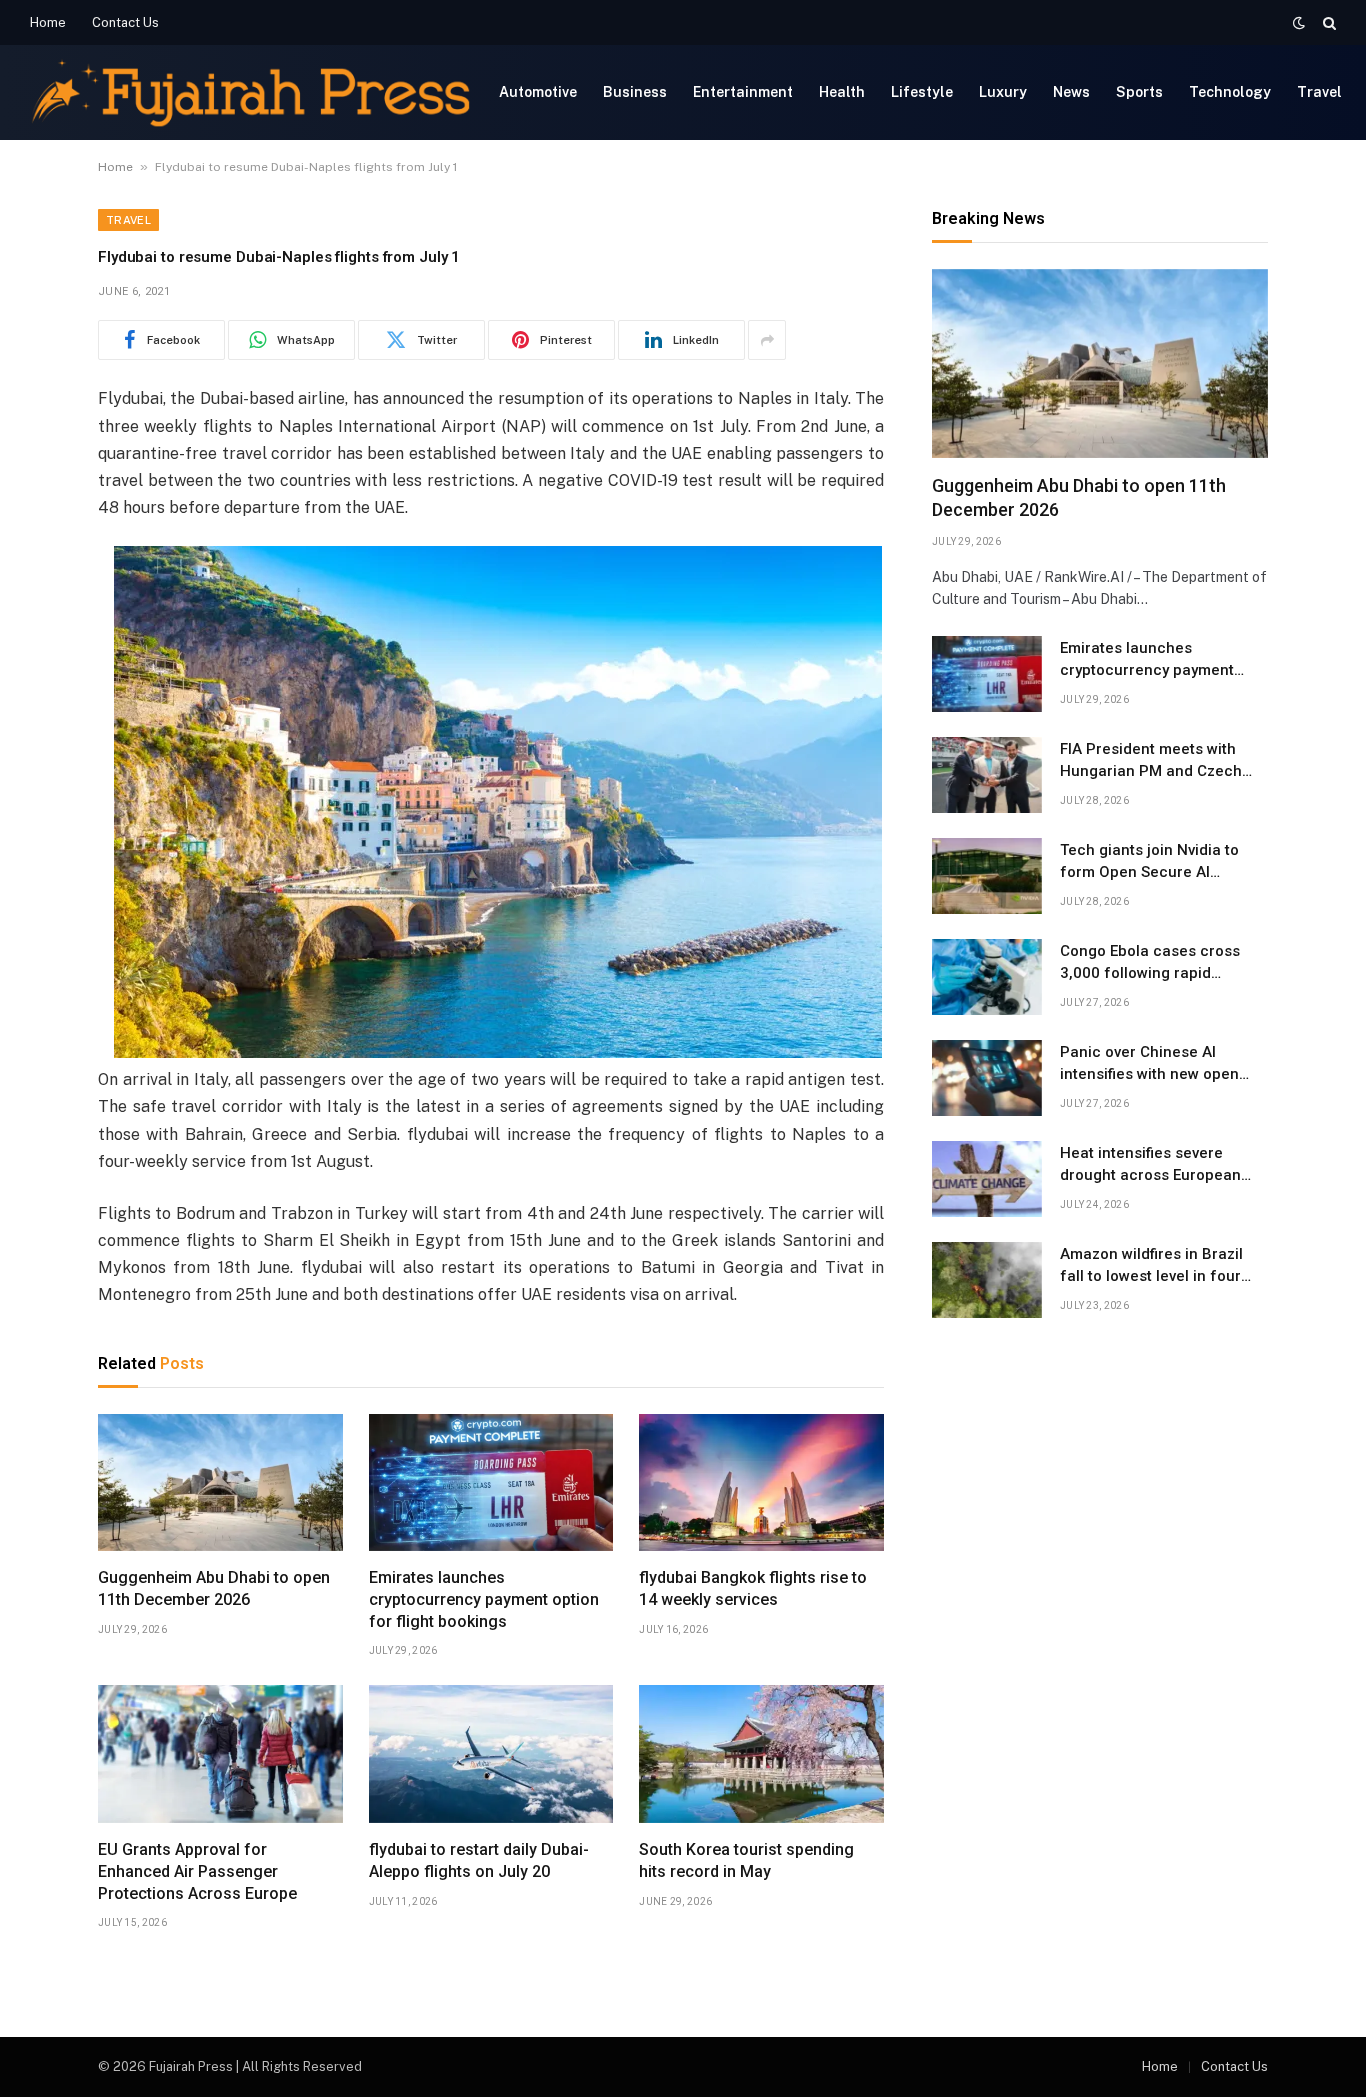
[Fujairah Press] (250, 92)
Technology (1230, 92)
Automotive (538, 92)
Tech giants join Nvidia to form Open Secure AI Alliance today (1149, 862)
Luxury (1003, 92)
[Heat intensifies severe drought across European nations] (987, 1179)
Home (48, 22)
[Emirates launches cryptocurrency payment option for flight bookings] (491, 1483)
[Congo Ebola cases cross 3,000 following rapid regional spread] (987, 977)
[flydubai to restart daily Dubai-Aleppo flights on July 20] (491, 1754)
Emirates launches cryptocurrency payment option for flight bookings (484, 1599)
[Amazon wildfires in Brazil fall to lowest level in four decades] (987, 1280)
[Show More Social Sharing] (767, 340)
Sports (1139, 92)
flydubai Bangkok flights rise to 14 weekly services (753, 1588)
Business (635, 92)
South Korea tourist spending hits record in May (746, 1860)
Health (842, 92)
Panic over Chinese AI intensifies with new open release (1149, 1064)
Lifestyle (922, 92)
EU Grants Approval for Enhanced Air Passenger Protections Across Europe (197, 1871)
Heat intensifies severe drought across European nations (1150, 1165)
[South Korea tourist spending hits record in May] (761, 1754)
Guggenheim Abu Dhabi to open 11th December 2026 (214, 1588)
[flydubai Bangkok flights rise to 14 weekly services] (761, 1483)
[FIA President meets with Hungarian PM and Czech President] (987, 775)
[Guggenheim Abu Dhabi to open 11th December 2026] (220, 1483)
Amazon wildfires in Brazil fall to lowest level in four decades (1151, 1266)
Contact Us (125, 22)
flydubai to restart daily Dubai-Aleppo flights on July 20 (479, 1860)
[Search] (1327, 22)
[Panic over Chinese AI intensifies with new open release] (987, 1078)
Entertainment (743, 92)
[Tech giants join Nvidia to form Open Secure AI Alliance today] (987, 876)
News (1071, 92)
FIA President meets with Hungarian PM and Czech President (1151, 761)
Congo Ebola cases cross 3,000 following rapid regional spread (1150, 963)
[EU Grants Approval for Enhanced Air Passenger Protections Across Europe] (220, 1754)
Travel (1319, 92)
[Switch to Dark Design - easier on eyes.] (1299, 23)
